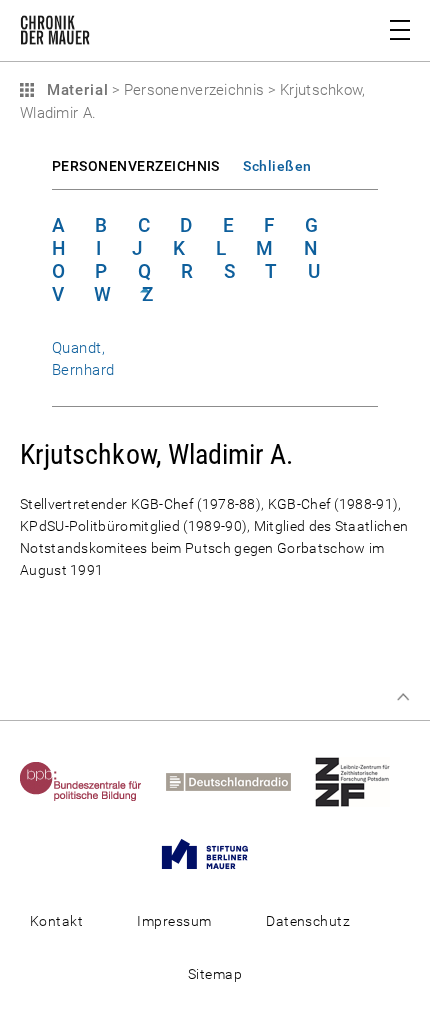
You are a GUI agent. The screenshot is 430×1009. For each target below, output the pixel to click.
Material (75, 90)
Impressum (174, 921)
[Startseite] (55, 34)
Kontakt (56, 921)
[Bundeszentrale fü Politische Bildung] (91, 781)
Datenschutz (308, 921)
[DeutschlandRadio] (238, 781)
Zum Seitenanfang (403, 697)
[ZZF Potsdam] (362, 781)
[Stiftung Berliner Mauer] (215, 853)
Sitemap (215, 974)
